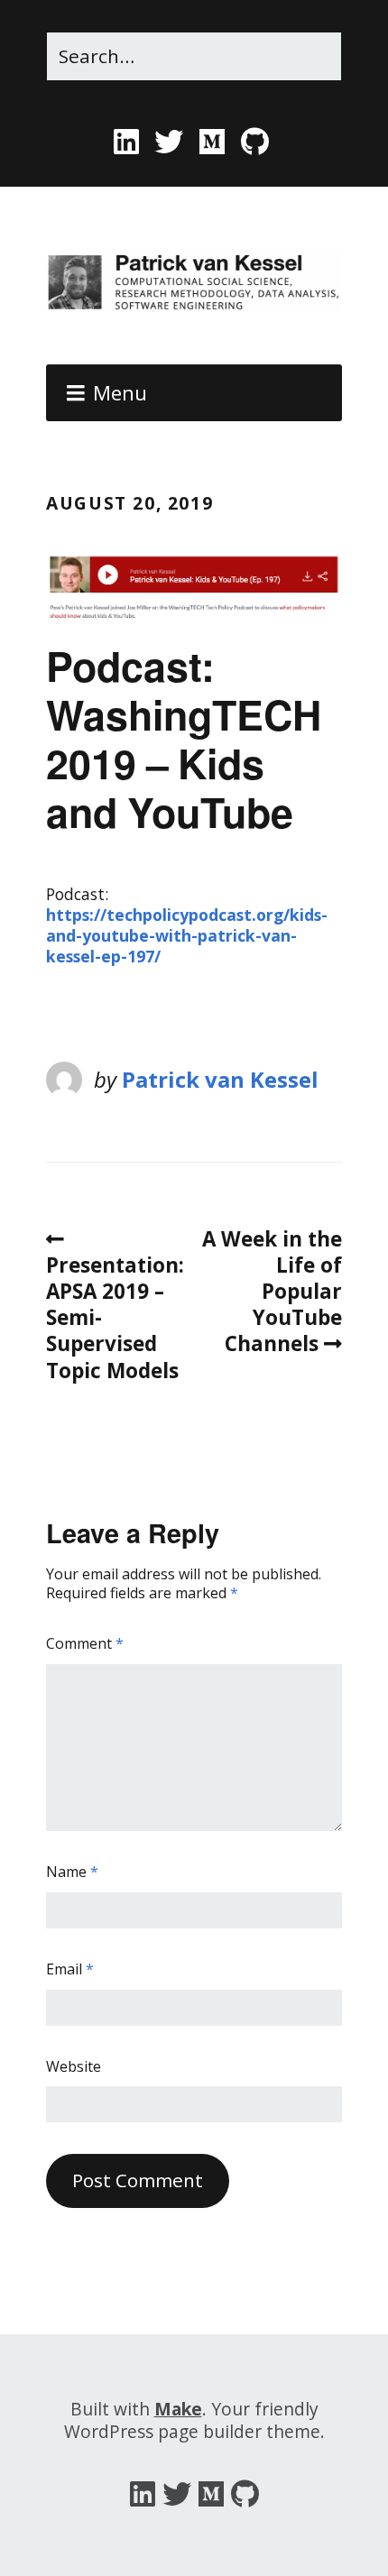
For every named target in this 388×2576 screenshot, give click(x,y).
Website (74, 2067)
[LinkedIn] (129, 142)
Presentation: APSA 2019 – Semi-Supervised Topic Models (115, 1318)
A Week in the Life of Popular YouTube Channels (272, 1292)
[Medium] (212, 142)
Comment (85, 1644)
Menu (120, 393)
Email (70, 1969)
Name (72, 1872)
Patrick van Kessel (220, 1079)
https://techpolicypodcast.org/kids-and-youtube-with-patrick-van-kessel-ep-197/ (187, 935)
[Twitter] (169, 142)
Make (178, 2409)
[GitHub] (255, 142)
